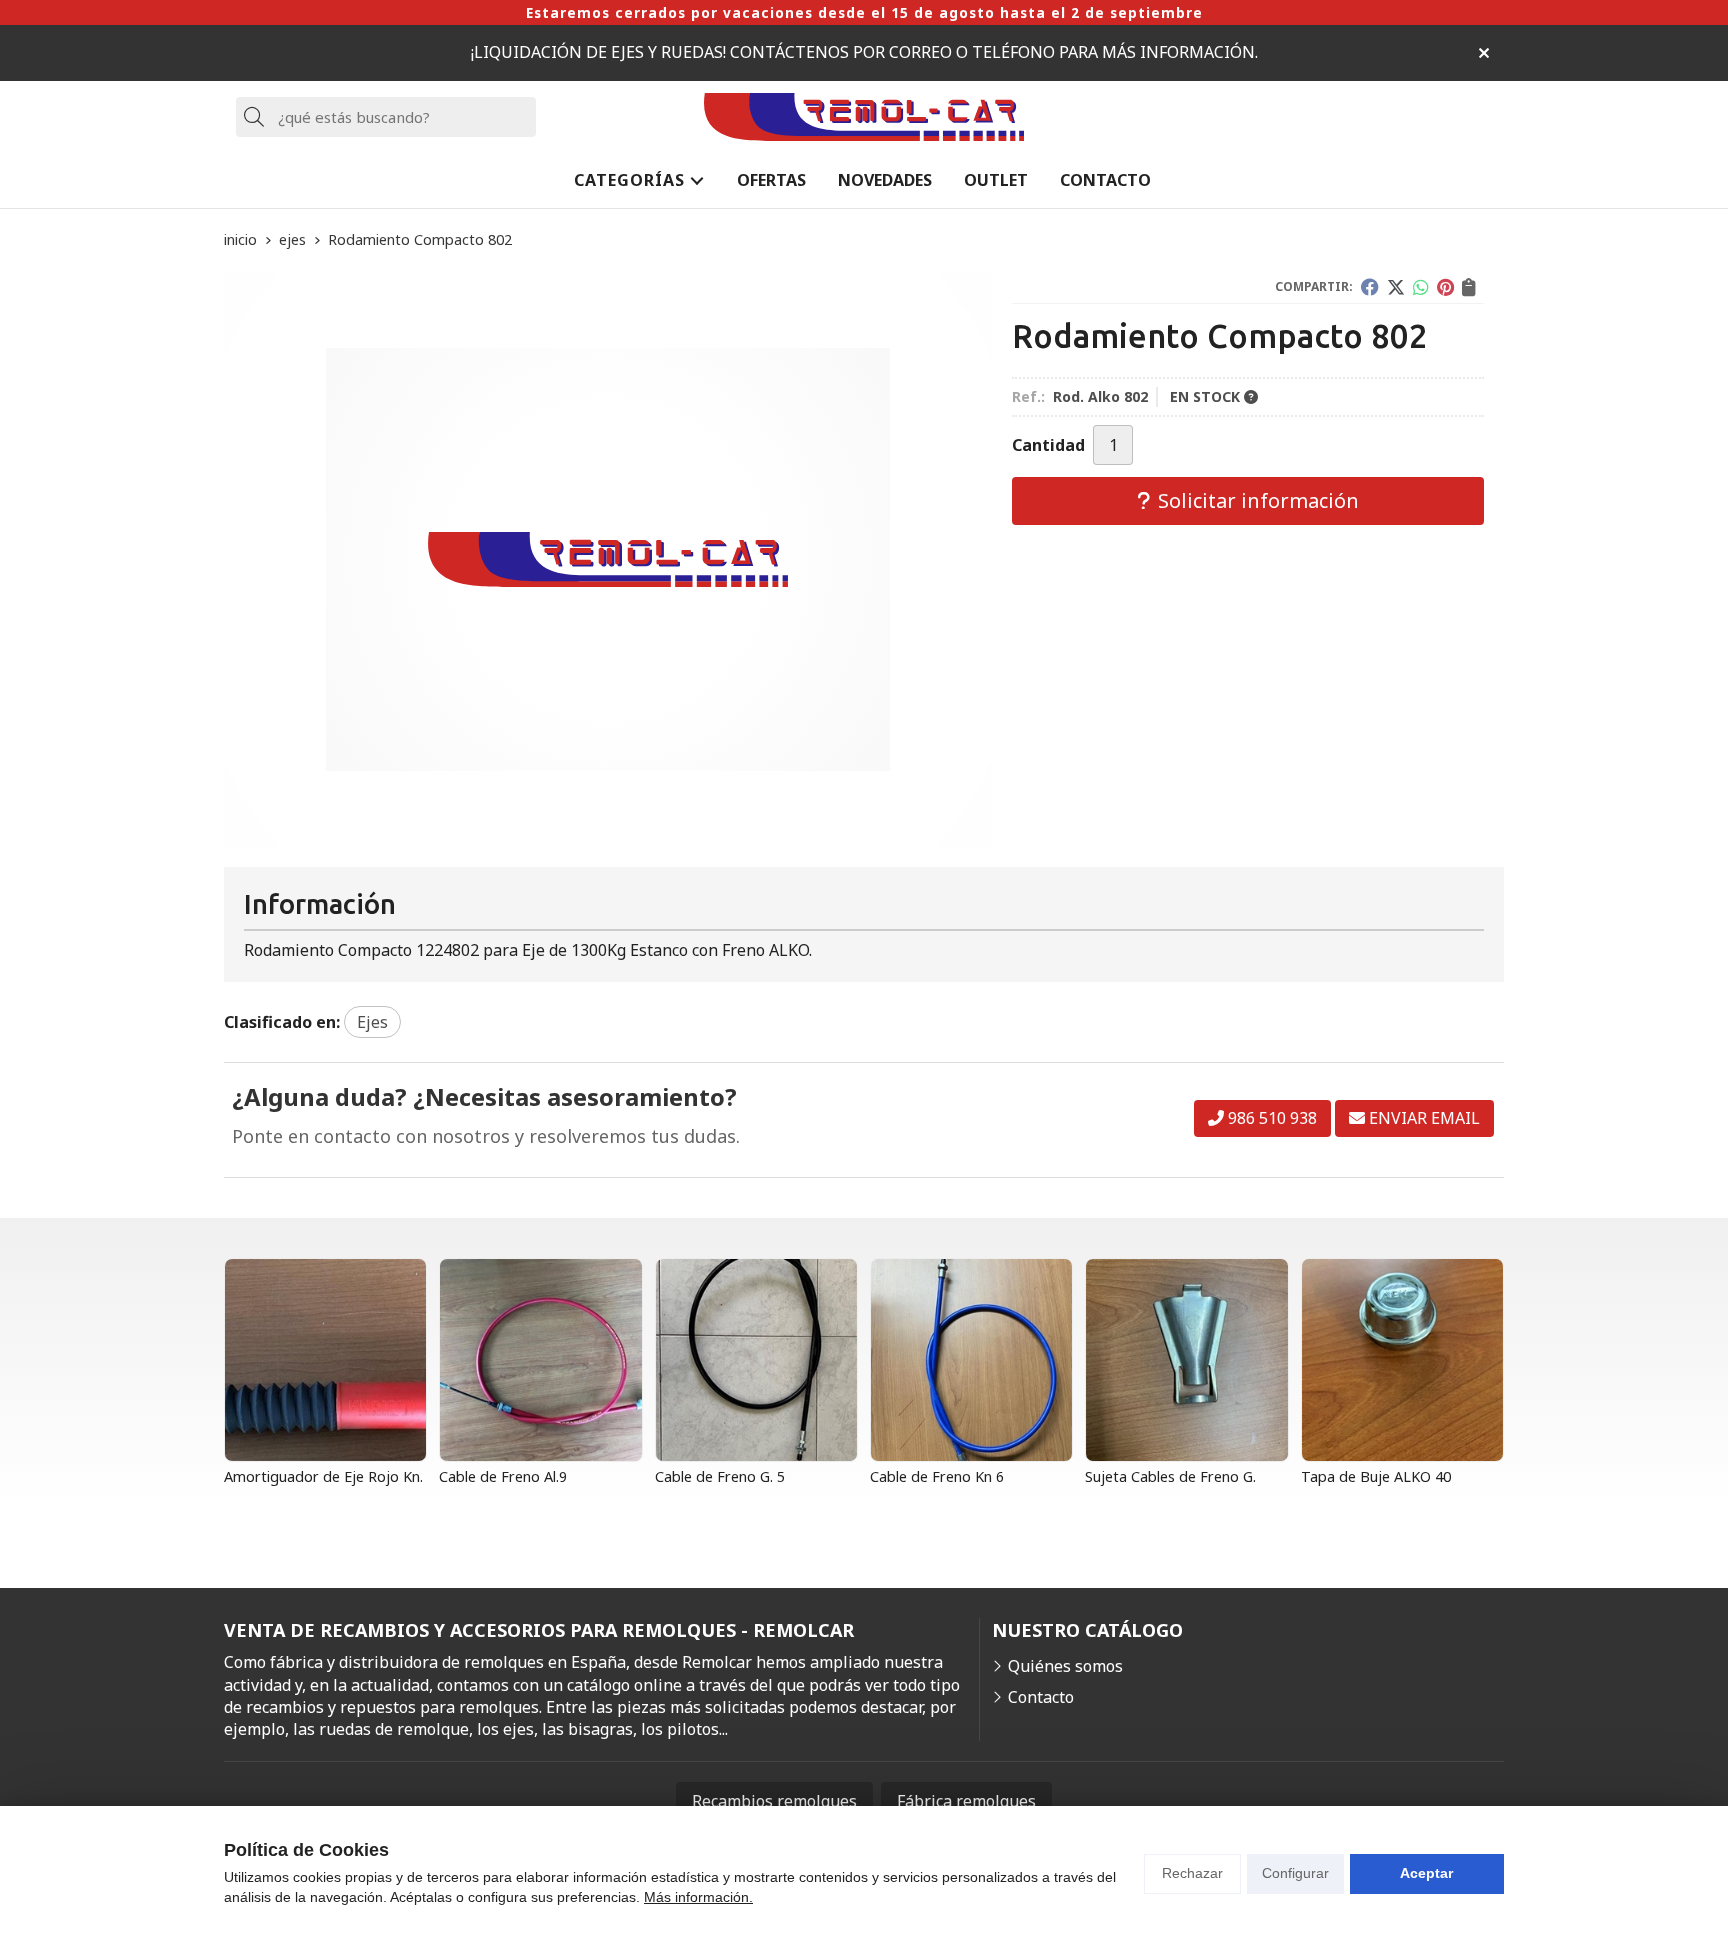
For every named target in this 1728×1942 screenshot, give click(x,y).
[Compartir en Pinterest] (1445, 287)
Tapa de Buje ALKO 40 (1376, 1476)
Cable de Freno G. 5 (720, 1476)
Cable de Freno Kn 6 (937, 1476)
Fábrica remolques (966, 1801)
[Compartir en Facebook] (1370, 287)
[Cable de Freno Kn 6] (971, 1359)
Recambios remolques (774, 1801)
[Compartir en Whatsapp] (1421, 287)
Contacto (1041, 1697)
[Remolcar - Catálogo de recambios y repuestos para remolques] (864, 117)
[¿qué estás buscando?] (386, 117)
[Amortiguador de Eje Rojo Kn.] (325, 1359)
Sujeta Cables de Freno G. (1170, 1476)
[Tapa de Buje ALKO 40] (1402, 1359)
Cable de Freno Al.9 (503, 1476)
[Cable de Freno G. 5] (756, 1359)
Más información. (698, 1897)
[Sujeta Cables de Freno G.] (1186, 1359)
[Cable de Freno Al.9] (540, 1359)
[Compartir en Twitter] (1396, 287)
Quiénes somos (1065, 1666)
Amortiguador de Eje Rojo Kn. (323, 1476)
